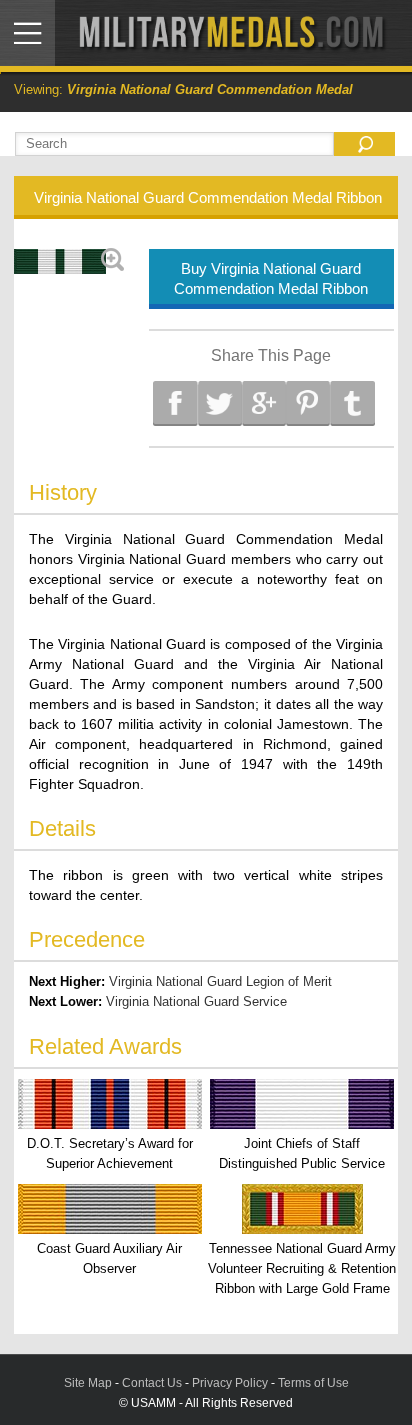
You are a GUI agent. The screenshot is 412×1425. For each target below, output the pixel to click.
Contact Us (152, 1383)
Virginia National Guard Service (196, 1001)
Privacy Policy (230, 1383)
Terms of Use (313, 1383)
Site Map (88, 1383)
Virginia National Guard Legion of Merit (220, 981)
